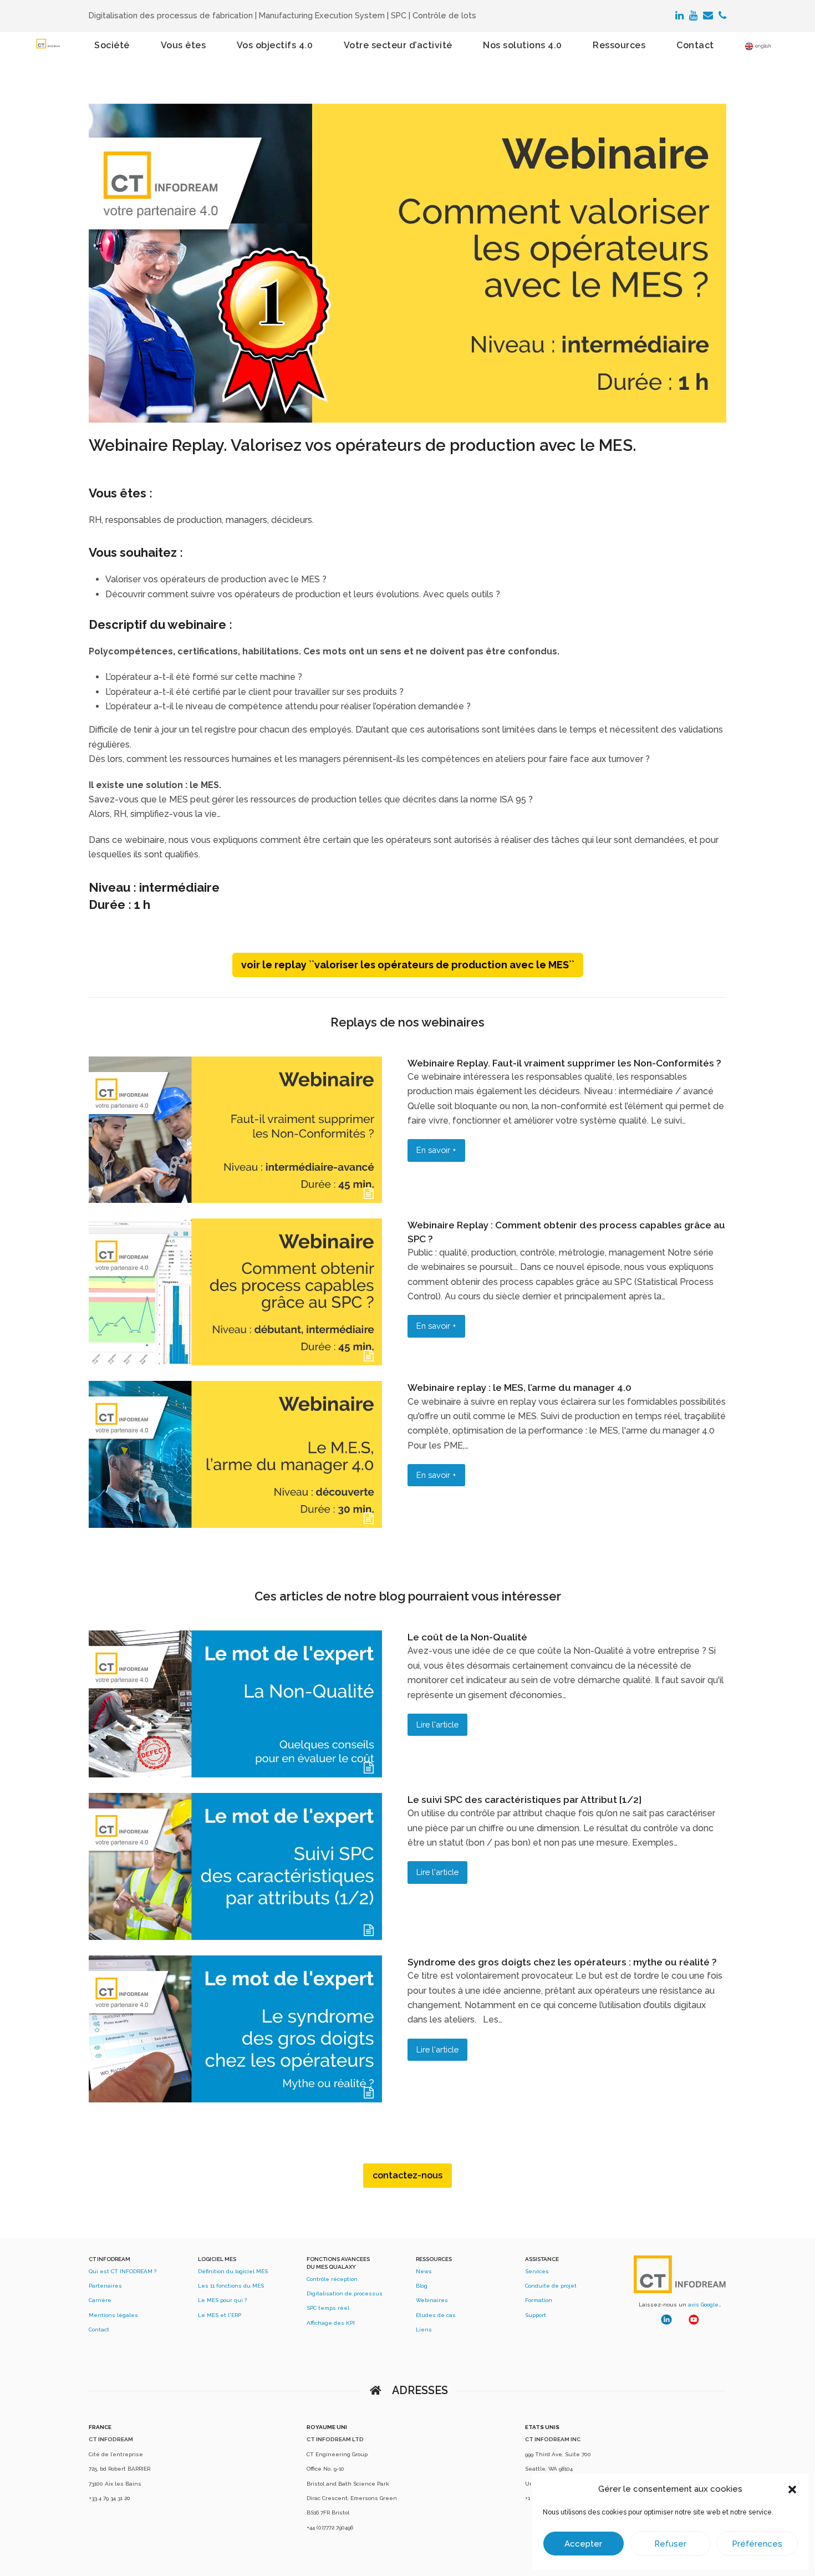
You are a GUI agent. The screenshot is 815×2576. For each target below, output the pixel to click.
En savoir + (436, 1150)
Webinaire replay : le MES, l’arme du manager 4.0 (519, 1388)
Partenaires (105, 2286)
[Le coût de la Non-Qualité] (235, 1774)
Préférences (757, 2544)
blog (392, 1596)
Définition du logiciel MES (233, 2271)
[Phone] (722, 16)
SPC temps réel (328, 2308)
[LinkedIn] (679, 16)
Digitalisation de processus (345, 2293)
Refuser (670, 2544)
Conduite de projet (551, 2286)
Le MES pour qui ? (222, 2300)
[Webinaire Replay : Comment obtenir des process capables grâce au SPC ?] (235, 1362)
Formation (539, 2300)
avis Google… (705, 2305)
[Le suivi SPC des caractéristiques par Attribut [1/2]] (235, 1937)
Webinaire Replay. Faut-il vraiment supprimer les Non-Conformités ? (564, 1063)
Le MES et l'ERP (220, 2315)
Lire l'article (437, 1724)
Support (536, 2315)
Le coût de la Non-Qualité (467, 1637)
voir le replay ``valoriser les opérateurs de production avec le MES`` (408, 965)
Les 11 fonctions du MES (231, 2286)
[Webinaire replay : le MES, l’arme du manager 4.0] (235, 1525)
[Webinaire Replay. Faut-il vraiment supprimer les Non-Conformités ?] (235, 1200)
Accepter (583, 2544)
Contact (99, 2329)
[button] (792, 2489)
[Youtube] (693, 16)
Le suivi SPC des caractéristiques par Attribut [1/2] (524, 1800)
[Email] (708, 16)
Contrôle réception (332, 2279)
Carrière (100, 2300)
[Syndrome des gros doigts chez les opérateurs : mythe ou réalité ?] (235, 2099)
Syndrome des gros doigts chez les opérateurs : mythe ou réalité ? (562, 1962)
